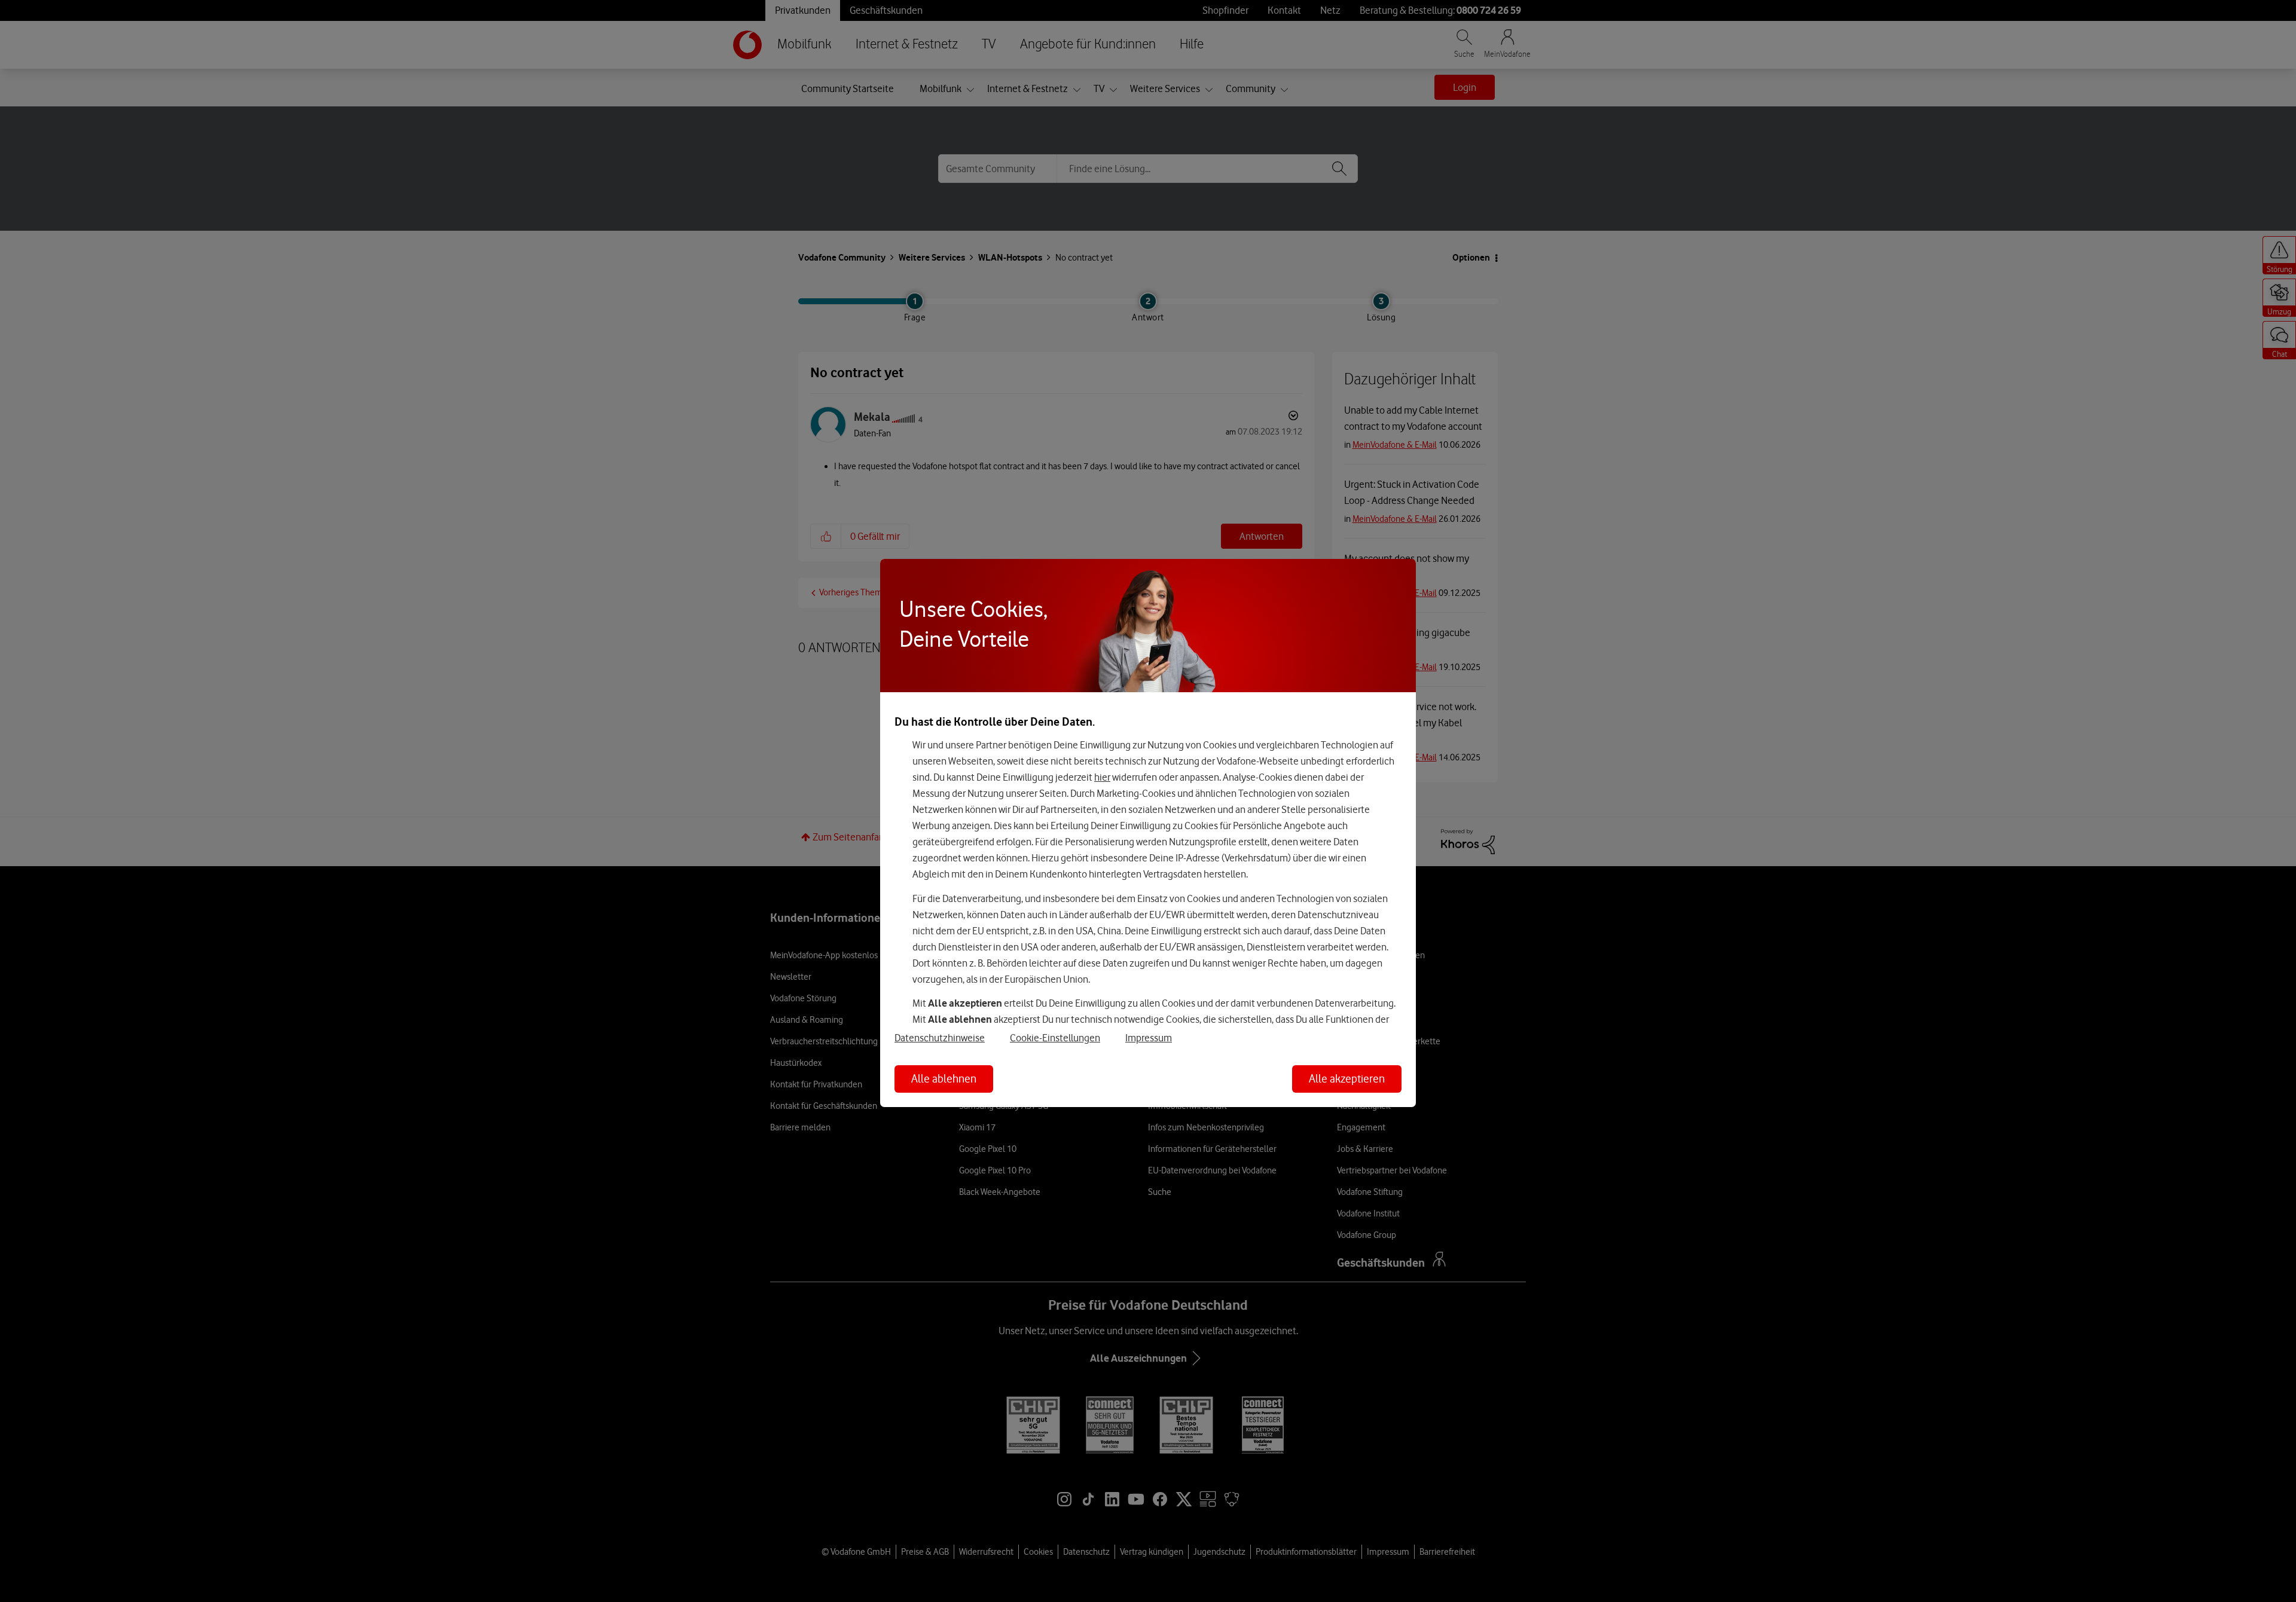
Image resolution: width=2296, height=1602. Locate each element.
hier (1102, 777)
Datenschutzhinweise (940, 1038)
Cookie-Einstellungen (1055, 1038)
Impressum (1149, 1038)
